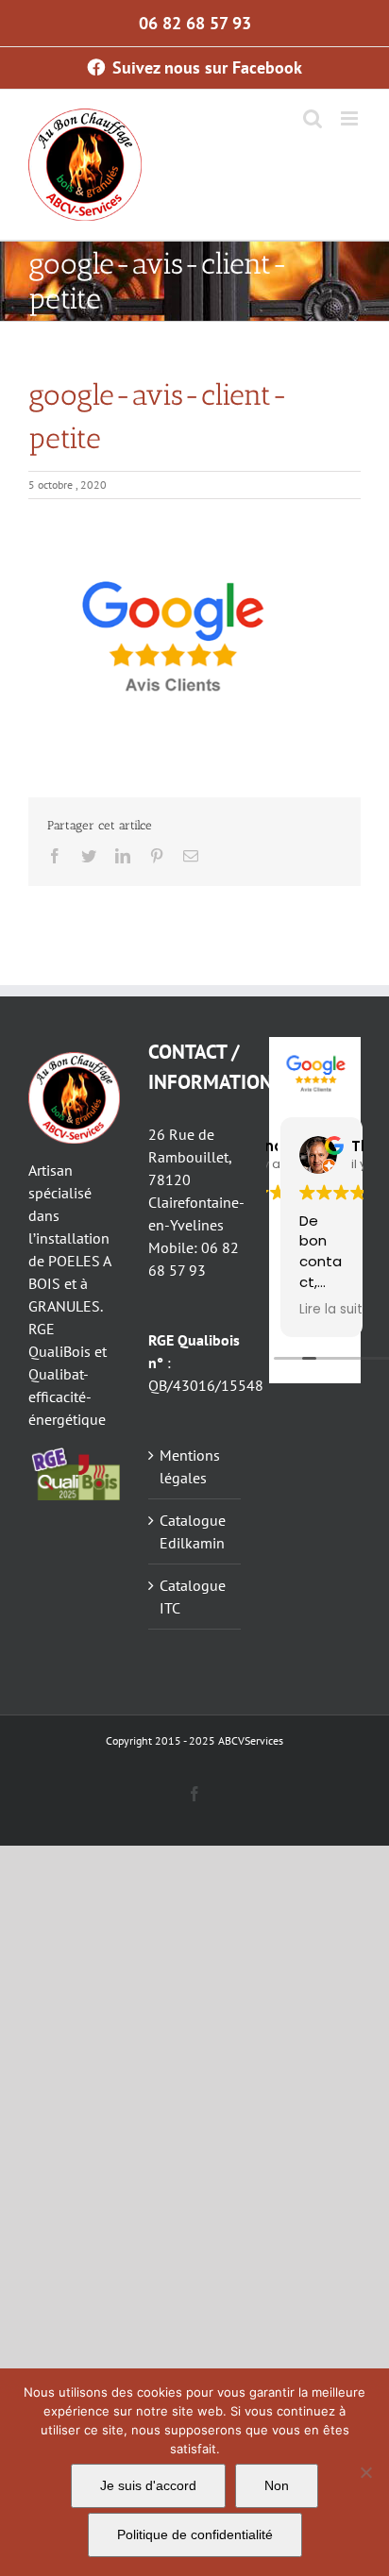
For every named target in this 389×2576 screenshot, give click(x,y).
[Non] (365, 2472)
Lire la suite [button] (335, 1310)
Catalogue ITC (193, 1597)
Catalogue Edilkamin (193, 1531)
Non (277, 2485)
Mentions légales (190, 1466)
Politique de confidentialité (195, 2534)
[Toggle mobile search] (313, 118)
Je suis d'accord (148, 2485)
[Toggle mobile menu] (351, 118)
